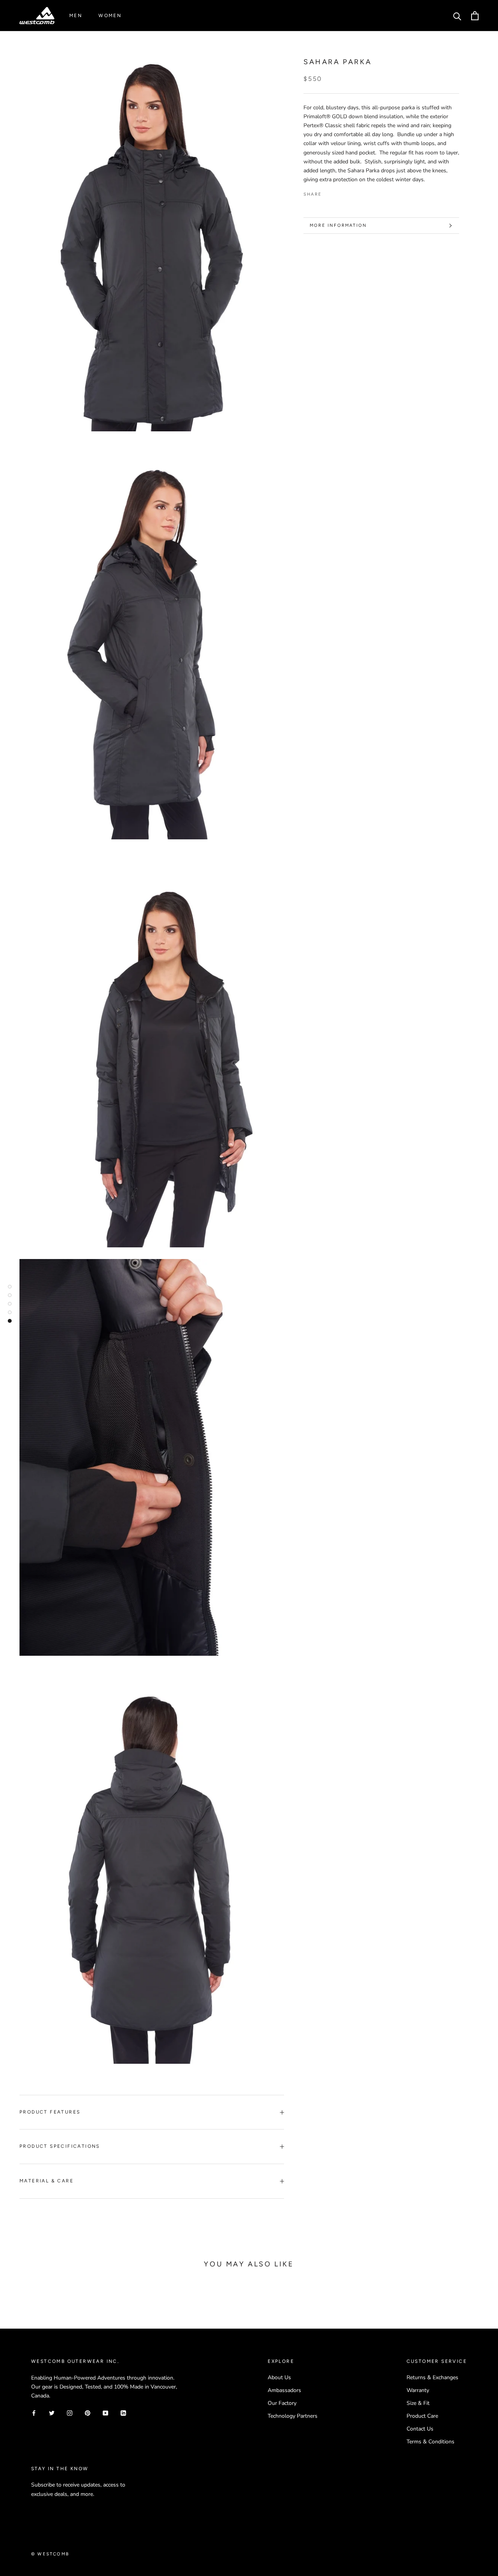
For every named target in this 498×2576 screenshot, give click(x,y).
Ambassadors (284, 2390)
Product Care (422, 2416)
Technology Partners (293, 2416)
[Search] (457, 16)
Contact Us (420, 2429)
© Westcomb (50, 2554)
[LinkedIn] (123, 2412)
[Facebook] (329, 193)
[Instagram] (70, 2412)
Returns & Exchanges (432, 2377)
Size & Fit (418, 2403)
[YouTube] (105, 2412)
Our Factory (282, 2403)
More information (338, 225)
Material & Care (46, 2181)
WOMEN (110, 16)
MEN (76, 16)
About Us (279, 2377)
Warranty (418, 2390)
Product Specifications (60, 2146)
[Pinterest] (349, 193)
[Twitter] (339, 193)
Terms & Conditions (430, 2442)
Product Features (50, 2112)
